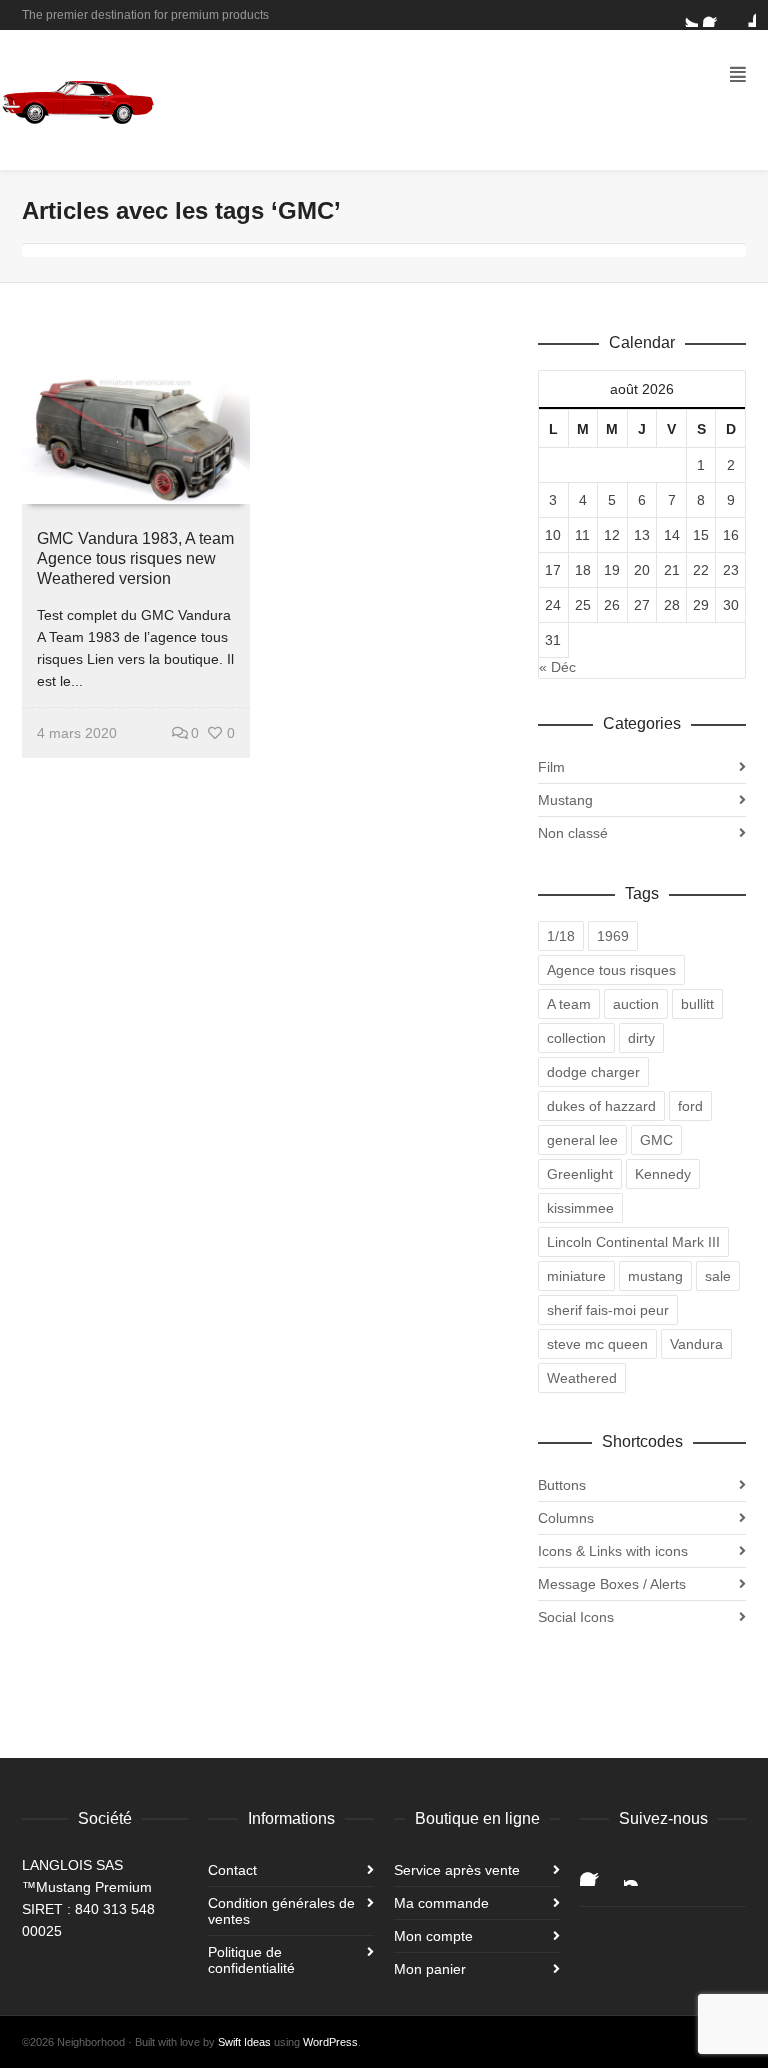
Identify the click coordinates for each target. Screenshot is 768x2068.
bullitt (697, 1004)
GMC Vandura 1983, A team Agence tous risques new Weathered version (135, 558)
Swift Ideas (244, 2042)
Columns (566, 1518)
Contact (232, 1870)
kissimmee (580, 1208)
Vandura (696, 1344)
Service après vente (457, 1870)
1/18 (561, 936)
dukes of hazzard (601, 1106)
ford (690, 1106)
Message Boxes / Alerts (612, 1584)
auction (636, 1004)
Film (551, 767)
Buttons (562, 1485)
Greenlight (580, 1174)
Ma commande (441, 1903)
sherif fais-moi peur (608, 1310)
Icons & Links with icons (613, 1551)
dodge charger (593, 1072)
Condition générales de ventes (281, 1911)
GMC (656, 1140)
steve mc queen (597, 1344)
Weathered (582, 1378)
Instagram (640, 1870)
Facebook (715, 15)
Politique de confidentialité (251, 1960)
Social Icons (576, 1617)
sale (718, 1276)
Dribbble (744, 15)
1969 (613, 936)
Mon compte (433, 1936)
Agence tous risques (611, 970)
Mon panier (430, 1969)
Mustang (565, 800)
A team (569, 1004)
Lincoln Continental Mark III (633, 1242)
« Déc (557, 667)
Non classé (573, 833)
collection (576, 1038)
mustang (655, 1276)
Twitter (686, 15)
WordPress (330, 2042)
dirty (641, 1038)
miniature (576, 1276)
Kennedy (663, 1174)
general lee (582, 1140)
